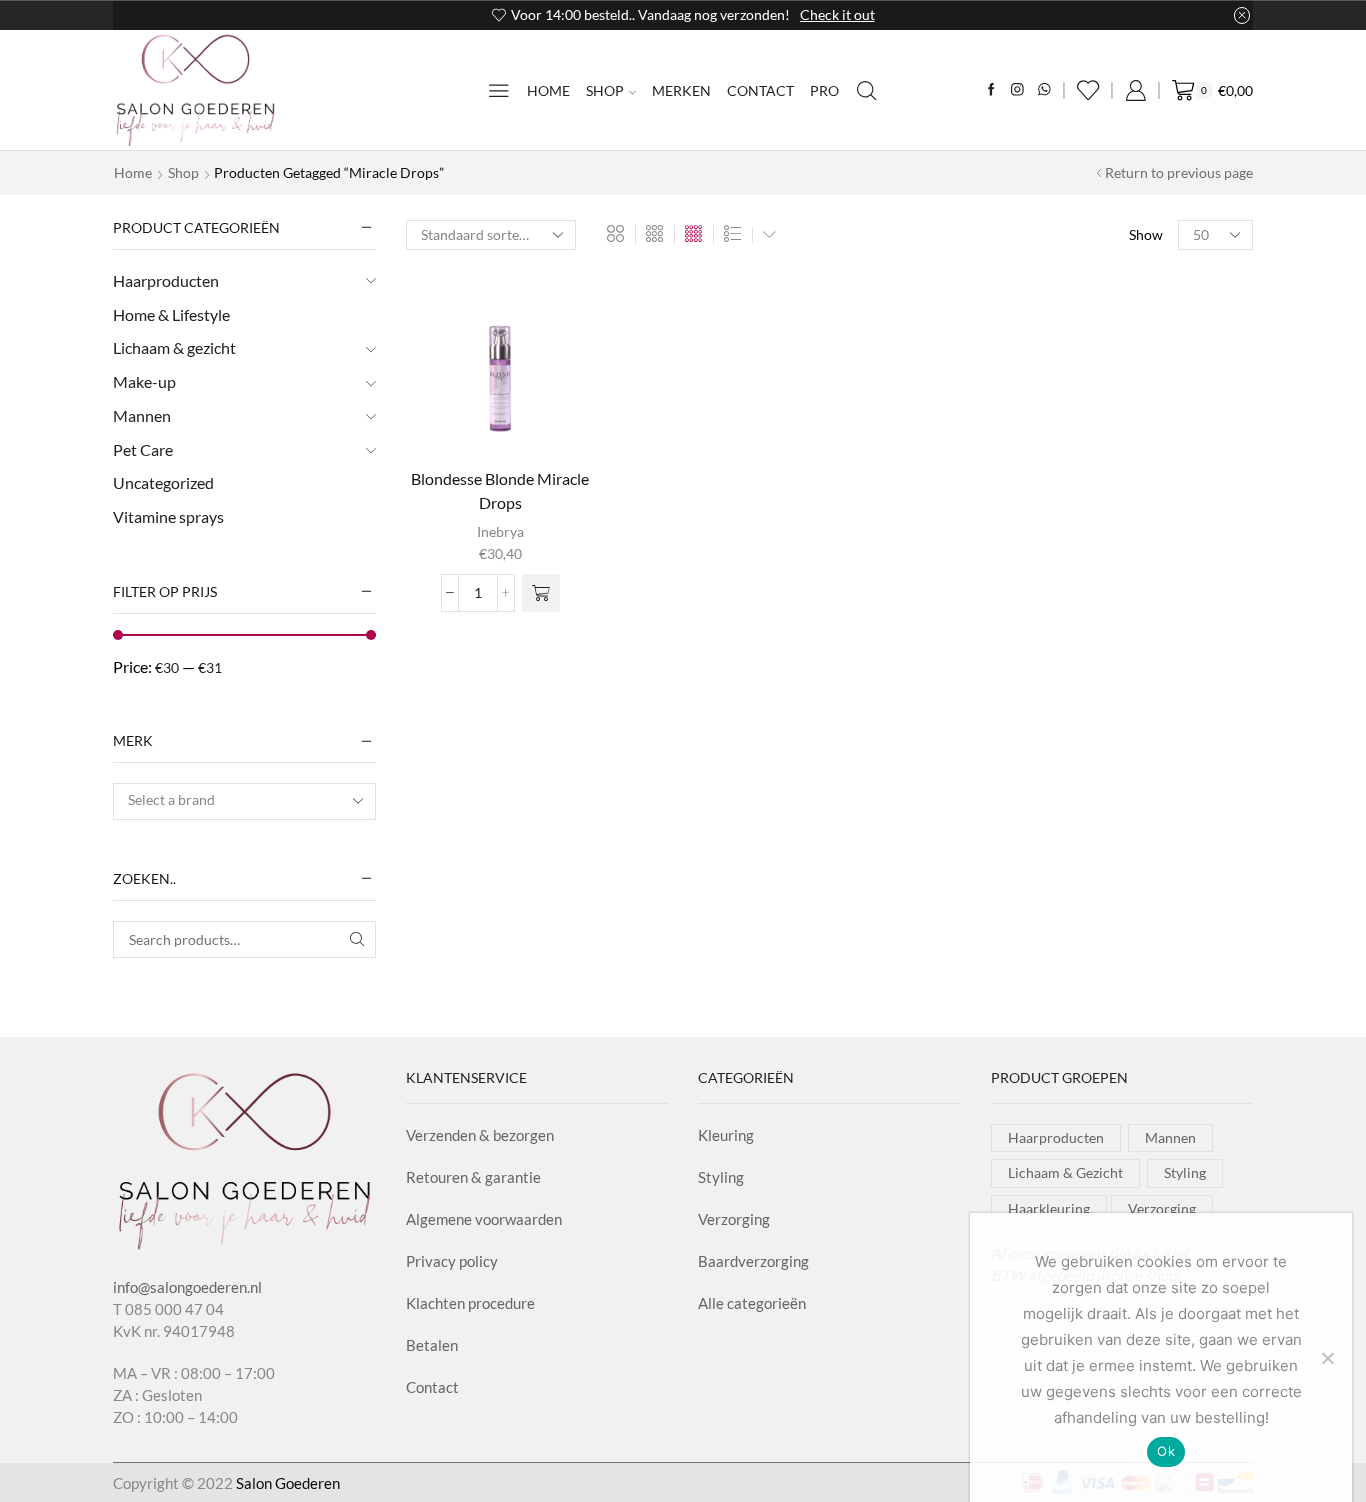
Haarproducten (166, 280)
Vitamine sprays (168, 516)
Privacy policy (452, 1261)
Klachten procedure (470, 1303)
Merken (681, 90)
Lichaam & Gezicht (1065, 1172)
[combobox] (244, 801)
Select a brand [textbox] (171, 799)
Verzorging (734, 1219)
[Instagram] (1017, 90)
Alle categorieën (752, 1303)
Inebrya (500, 531)
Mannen (142, 415)
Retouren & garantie (473, 1177)
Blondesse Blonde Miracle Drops (500, 490)
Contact (760, 90)
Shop (605, 90)
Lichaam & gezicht (174, 347)
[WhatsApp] (1044, 90)
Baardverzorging (753, 1261)
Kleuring (726, 1135)
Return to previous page (1179, 172)
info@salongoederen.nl (187, 1287)
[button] (541, 593)
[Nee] (1327, 1358)
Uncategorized (163, 482)
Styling (721, 1177)
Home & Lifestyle (171, 314)
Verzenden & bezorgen (480, 1135)
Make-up (144, 381)
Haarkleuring (1049, 1208)
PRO (824, 90)
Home (548, 90)
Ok (1166, 1451)
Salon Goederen (288, 1483)
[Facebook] (991, 90)
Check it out (178, 14)
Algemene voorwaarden (484, 1219)
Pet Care (143, 449)
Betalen (432, 1345)
